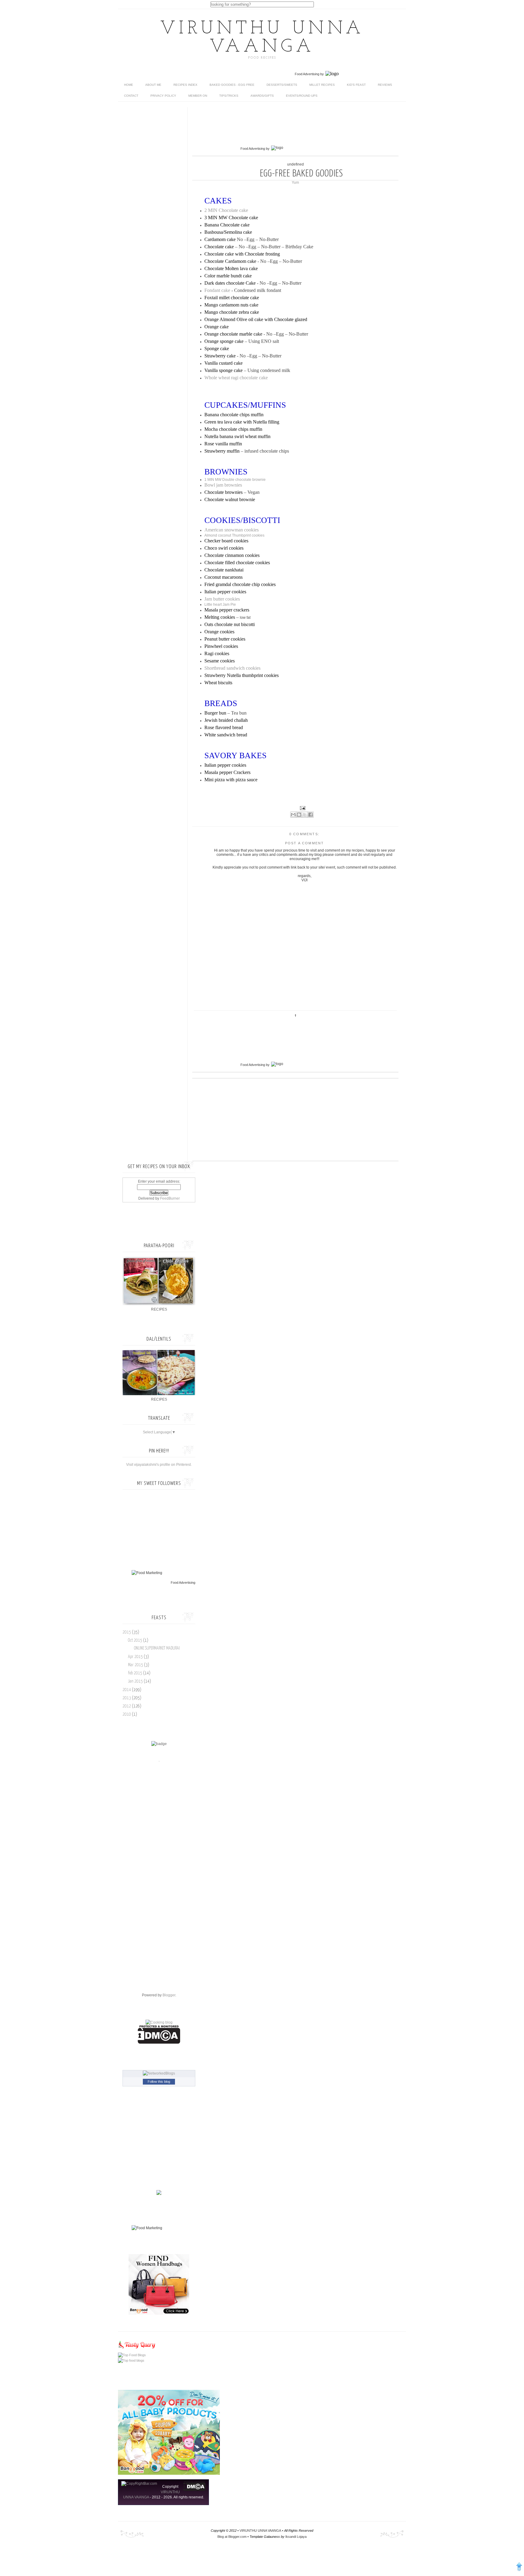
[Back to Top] (519, 2568)
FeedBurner (170, 1198)
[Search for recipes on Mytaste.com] (131, 2360)
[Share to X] (305, 815)
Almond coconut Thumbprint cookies (234, 535)
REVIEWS (385, 85)
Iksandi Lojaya (296, 2537)
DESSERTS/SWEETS (282, 85)
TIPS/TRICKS (229, 96)
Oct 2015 (136, 1640)
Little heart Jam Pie (221, 605)
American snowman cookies (232, 530)
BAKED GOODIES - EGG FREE (232, 85)
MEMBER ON (198, 96)
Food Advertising (307, 74)
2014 (127, 1690)
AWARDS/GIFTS (262, 96)
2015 (127, 1632)
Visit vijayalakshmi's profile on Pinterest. (159, 1465)
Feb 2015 (136, 1673)
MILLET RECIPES (322, 85)
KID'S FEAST (356, 85)
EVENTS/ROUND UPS (302, 96)
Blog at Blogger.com (232, 2537)
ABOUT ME (153, 85)
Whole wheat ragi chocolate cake (236, 378)
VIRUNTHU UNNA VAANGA (262, 38)
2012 (127, 1706)
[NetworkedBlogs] (159, 2073)
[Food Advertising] (159, 2194)
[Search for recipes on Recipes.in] (132, 2355)
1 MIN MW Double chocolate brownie (235, 480)
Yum (295, 183)
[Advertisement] (303, 129)
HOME (129, 85)
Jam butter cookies (222, 599)
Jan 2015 (136, 1681)
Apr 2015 (136, 1657)
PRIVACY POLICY (163, 96)
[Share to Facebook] (311, 815)
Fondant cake (217, 290)
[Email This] (293, 815)
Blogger (169, 1995)
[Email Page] (302, 808)
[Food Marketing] (147, 1573)
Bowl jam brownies (223, 485)
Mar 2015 (136, 1665)
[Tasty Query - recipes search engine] (137, 2350)
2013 (127, 1698)
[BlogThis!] (299, 815)
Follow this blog (159, 2082)
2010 (127, 1714)
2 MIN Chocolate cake (226, 210)
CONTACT (131, 96)
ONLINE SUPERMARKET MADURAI (157, 1648)
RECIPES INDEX (185, 85)
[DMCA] (159, 2042)
